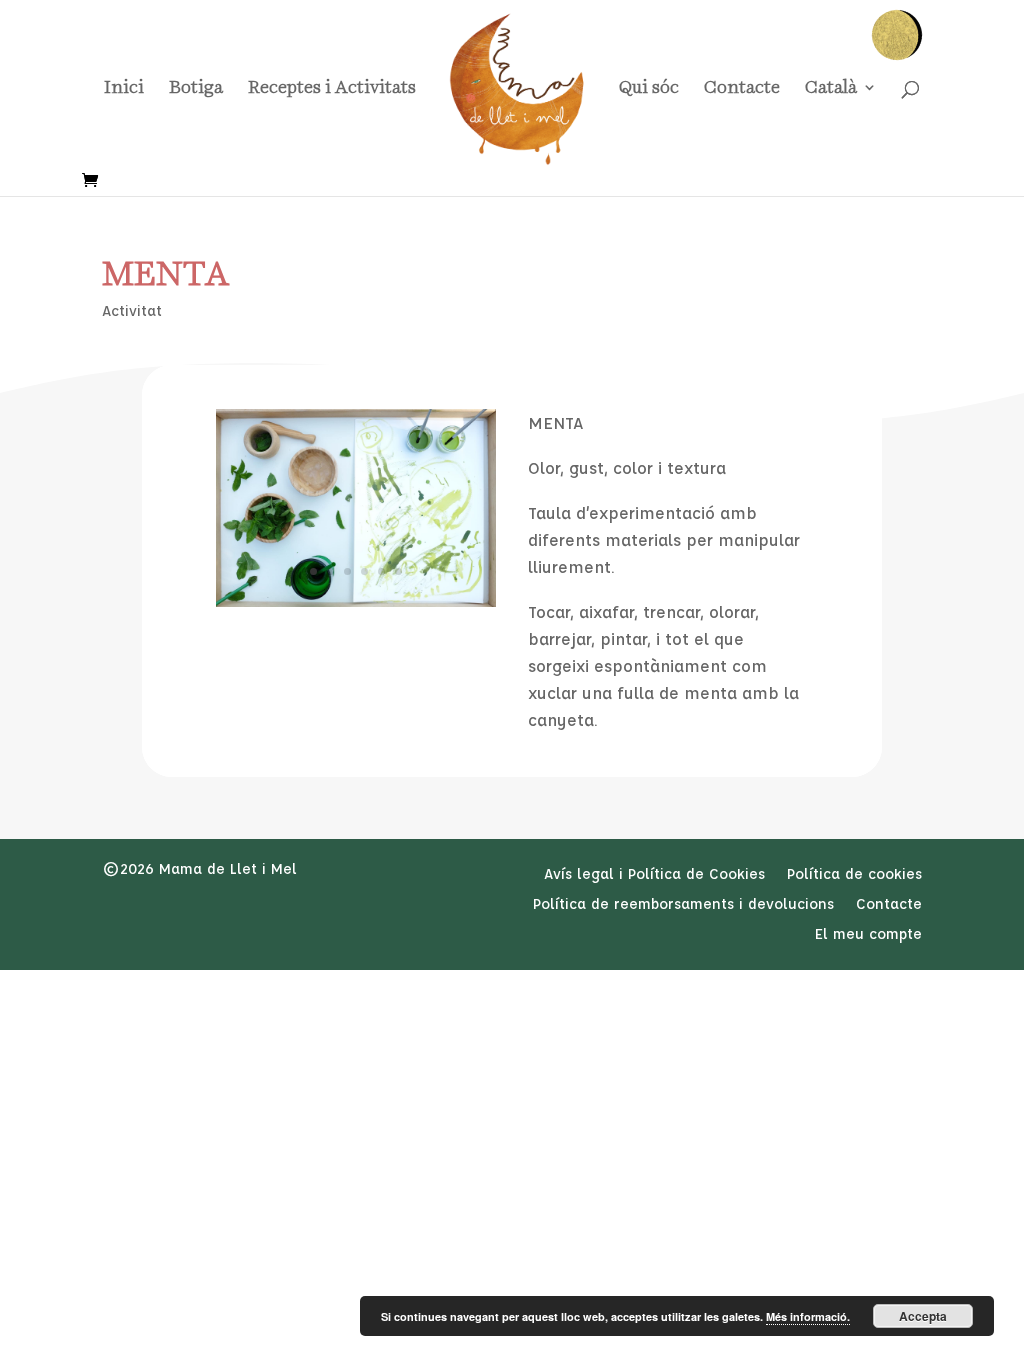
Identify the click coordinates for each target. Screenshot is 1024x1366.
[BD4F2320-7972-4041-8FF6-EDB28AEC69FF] (355, 601)
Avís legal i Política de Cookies (654, 875)
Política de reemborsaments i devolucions (683, 905)
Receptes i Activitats (332, 88)
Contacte (742, 88)
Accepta (923, 1316)
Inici (124, 88)
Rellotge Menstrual (896, 35)
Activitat (132, 310)
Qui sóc (649, 88)
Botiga (196, 88)
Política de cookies (854, 875)
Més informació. (808, 1316)
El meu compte (868, 935)
